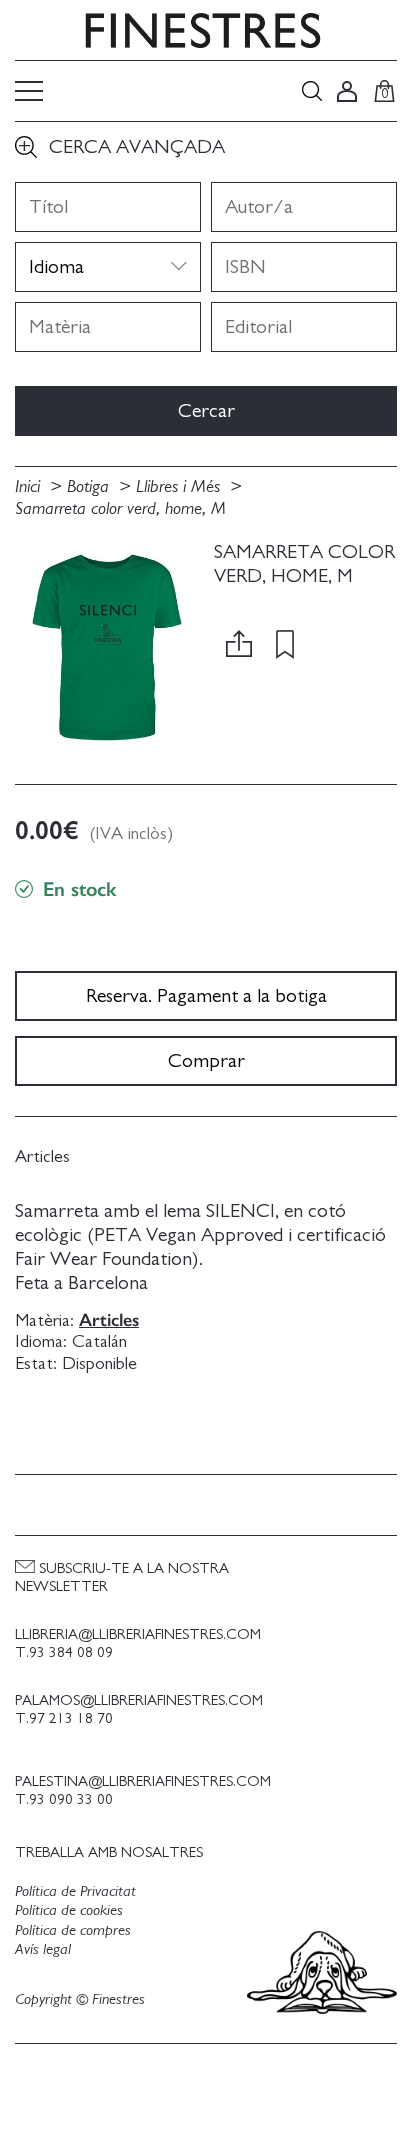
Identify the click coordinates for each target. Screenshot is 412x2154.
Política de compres (73, 1930)
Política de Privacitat (75, 1891)
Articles (109, 1320)
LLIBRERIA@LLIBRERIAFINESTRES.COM (138, 1634)
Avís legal (43, 1949)
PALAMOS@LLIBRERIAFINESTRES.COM (139, 1700)
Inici (30, 487)
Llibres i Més (180, 487)
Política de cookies (69, 1910)
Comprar (206, 1061)
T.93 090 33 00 (64, 1799)
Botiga (90, 487)
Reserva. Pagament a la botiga (206, 996)
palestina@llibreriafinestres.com (143, 1781)
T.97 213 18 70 (64, 1718)
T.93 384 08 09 (64, 1652)
